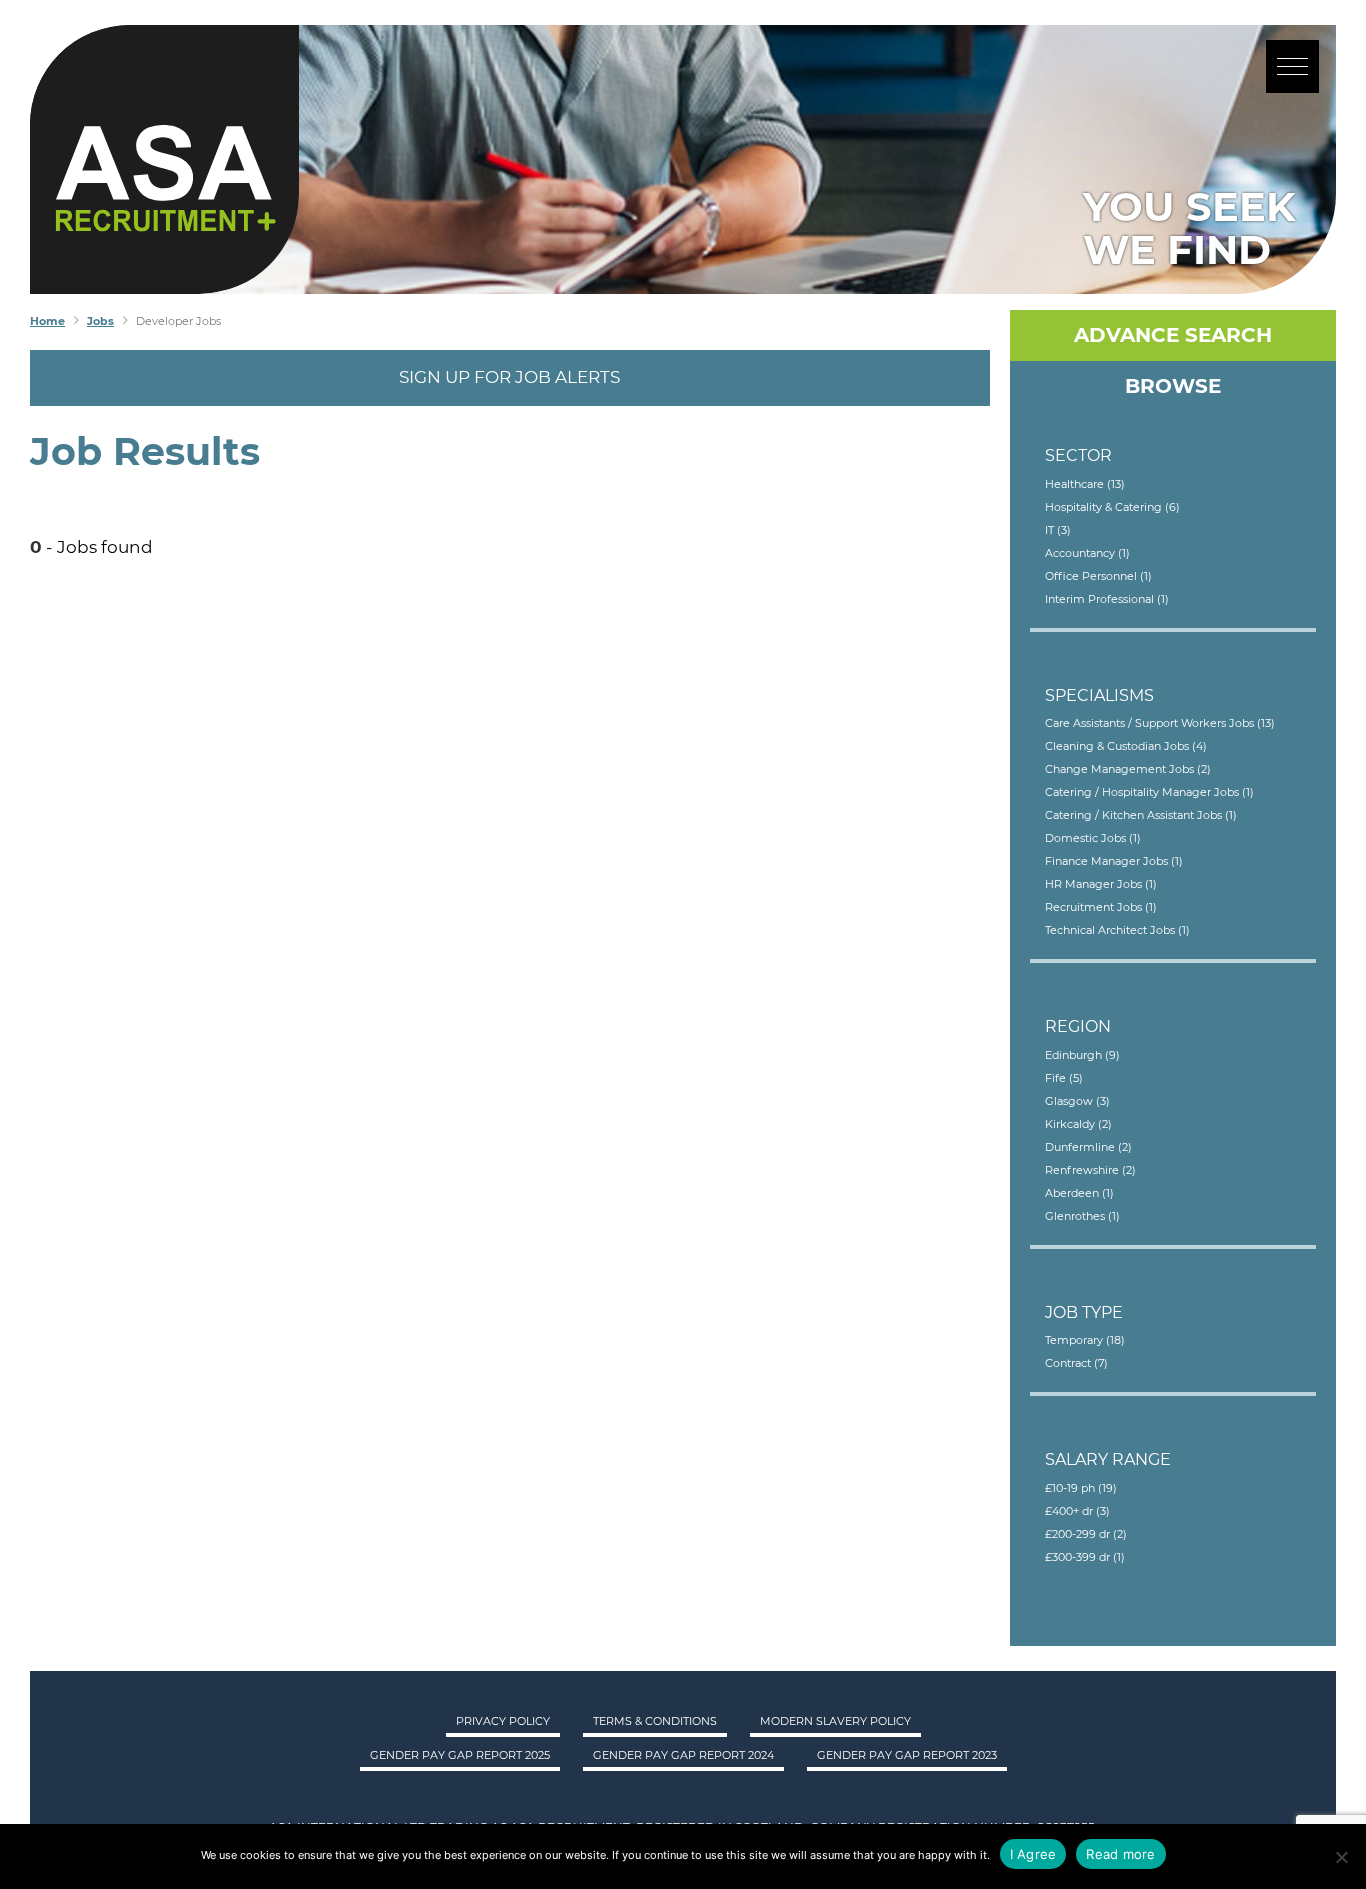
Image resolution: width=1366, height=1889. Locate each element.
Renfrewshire (1090, 1170)
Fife (1064, 1078)
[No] (1341, 1857)
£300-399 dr (1085, 1557)
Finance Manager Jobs (1114, 861)
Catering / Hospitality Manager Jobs (1149, 792)
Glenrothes (1082, 1216)
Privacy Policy (503, 1721)
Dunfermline (1088, 1147)
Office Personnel (1098, 576)
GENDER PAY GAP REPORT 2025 (460, 1755)
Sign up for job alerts (509, 377)
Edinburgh (1082, 1055)
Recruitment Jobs (1101, 907)
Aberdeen (1079, 1193)
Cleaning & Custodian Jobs (1126, 746)
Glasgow (1077, 1101)
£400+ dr (1077, 1511)
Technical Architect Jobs (1117, 930)
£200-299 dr (1086, 1534)
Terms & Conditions (655, 1721)
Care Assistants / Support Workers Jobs (1160, 723)
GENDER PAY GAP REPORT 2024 (683, 1755)
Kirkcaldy (1078, 1124)
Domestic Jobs (1093, 838)
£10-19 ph (1081, 1488)
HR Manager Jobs (1101, 884)
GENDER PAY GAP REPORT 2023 (907, 1755)
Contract (1076, 1363)
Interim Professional (1107, 599)
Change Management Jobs (1128, 769)
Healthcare (1085, 484)
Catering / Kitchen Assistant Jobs (1141, 815)
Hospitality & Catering (1112, 507)
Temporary (1085, 1340)
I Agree (1033, 1854)
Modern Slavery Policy (835, 1721)
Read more (1120, 1854)
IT (1058, 530)
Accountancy (1087, 553)
